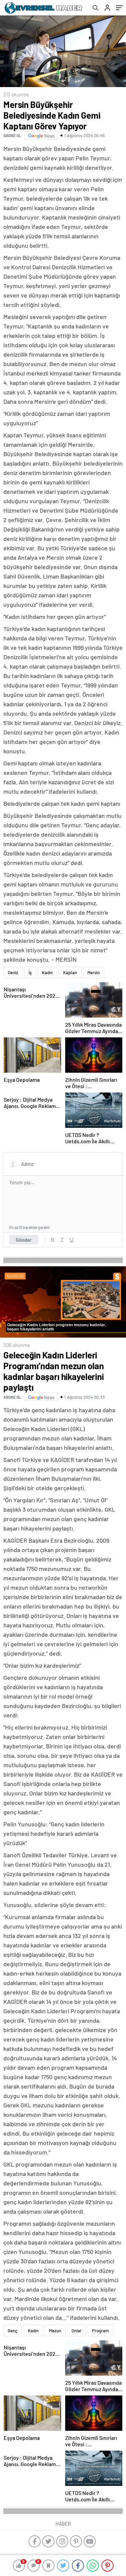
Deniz (13, 973)
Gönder (24, 1240)
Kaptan (70, 973)
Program (100, 2331)
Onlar (77, 2331)
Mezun (55, 2331)
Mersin (94, 973)
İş (30, 973)
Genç (13, 2331)
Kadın (47, 973)
